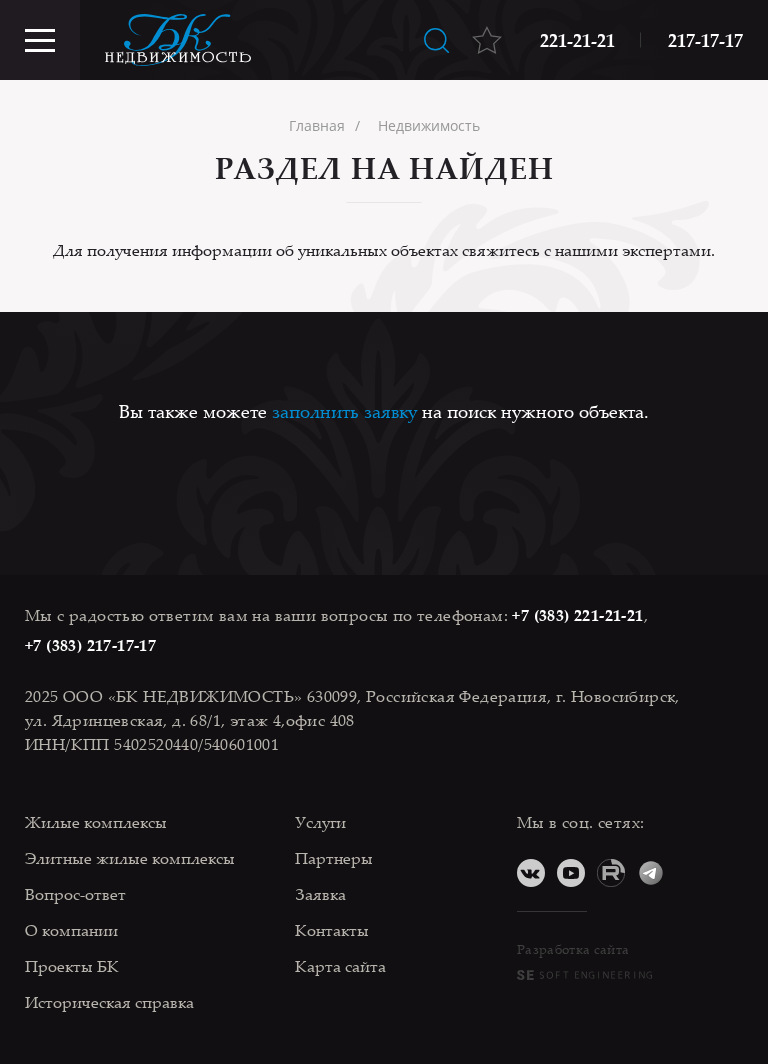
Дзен (691, 873)
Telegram (651, 873)
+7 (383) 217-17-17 (90, 645)
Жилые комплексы (96, 822)
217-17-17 (705, 40)
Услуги (320, 822)
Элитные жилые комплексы (130, 858)
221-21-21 (577, 40)
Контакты (332, 930)
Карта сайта (340, 966)
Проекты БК (72, 966)
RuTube (611, 873)
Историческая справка (109, 1002)
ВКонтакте (531, 873)
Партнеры (334, 858)
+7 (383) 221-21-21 (577, 615)
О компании (71, 930)
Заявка (320, 894)
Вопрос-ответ (75, 894)
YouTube (571, 873)
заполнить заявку (344, 411)
